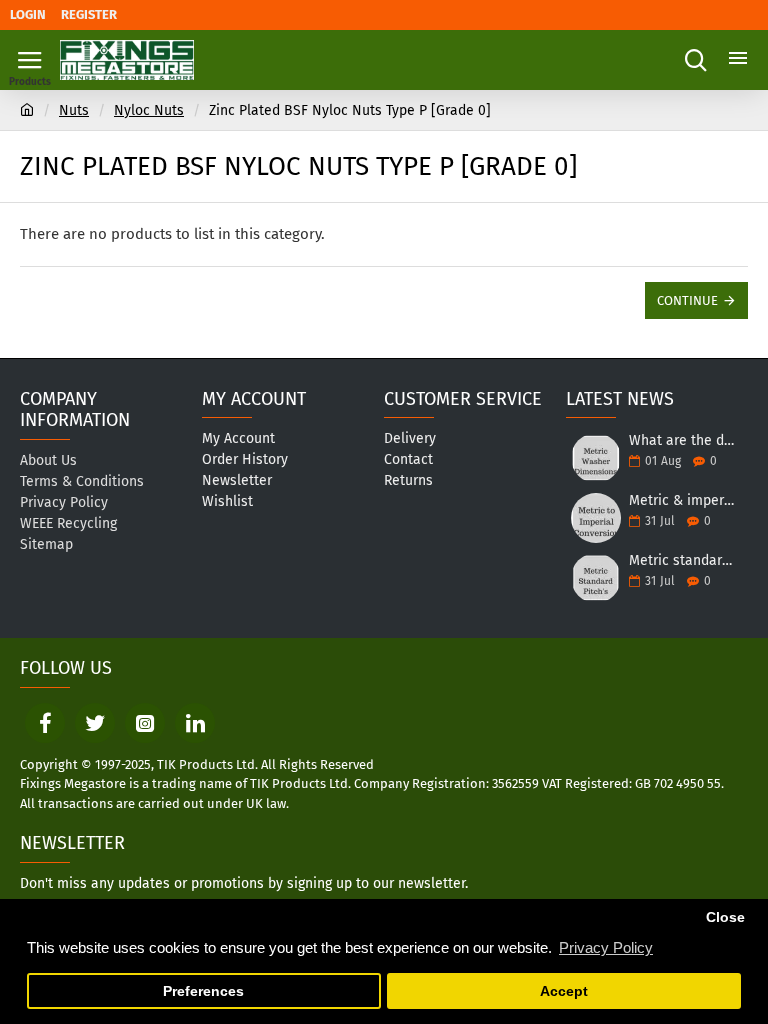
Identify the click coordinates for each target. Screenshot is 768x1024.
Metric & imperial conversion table (682, 500)
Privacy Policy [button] (606, 947)
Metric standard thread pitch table (682, 560)
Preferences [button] (203, 991)
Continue (687, 300)
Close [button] (725, 917)
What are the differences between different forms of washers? (682, 440)
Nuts (74, 110)
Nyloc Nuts (149, 110)
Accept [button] (564, 991)
